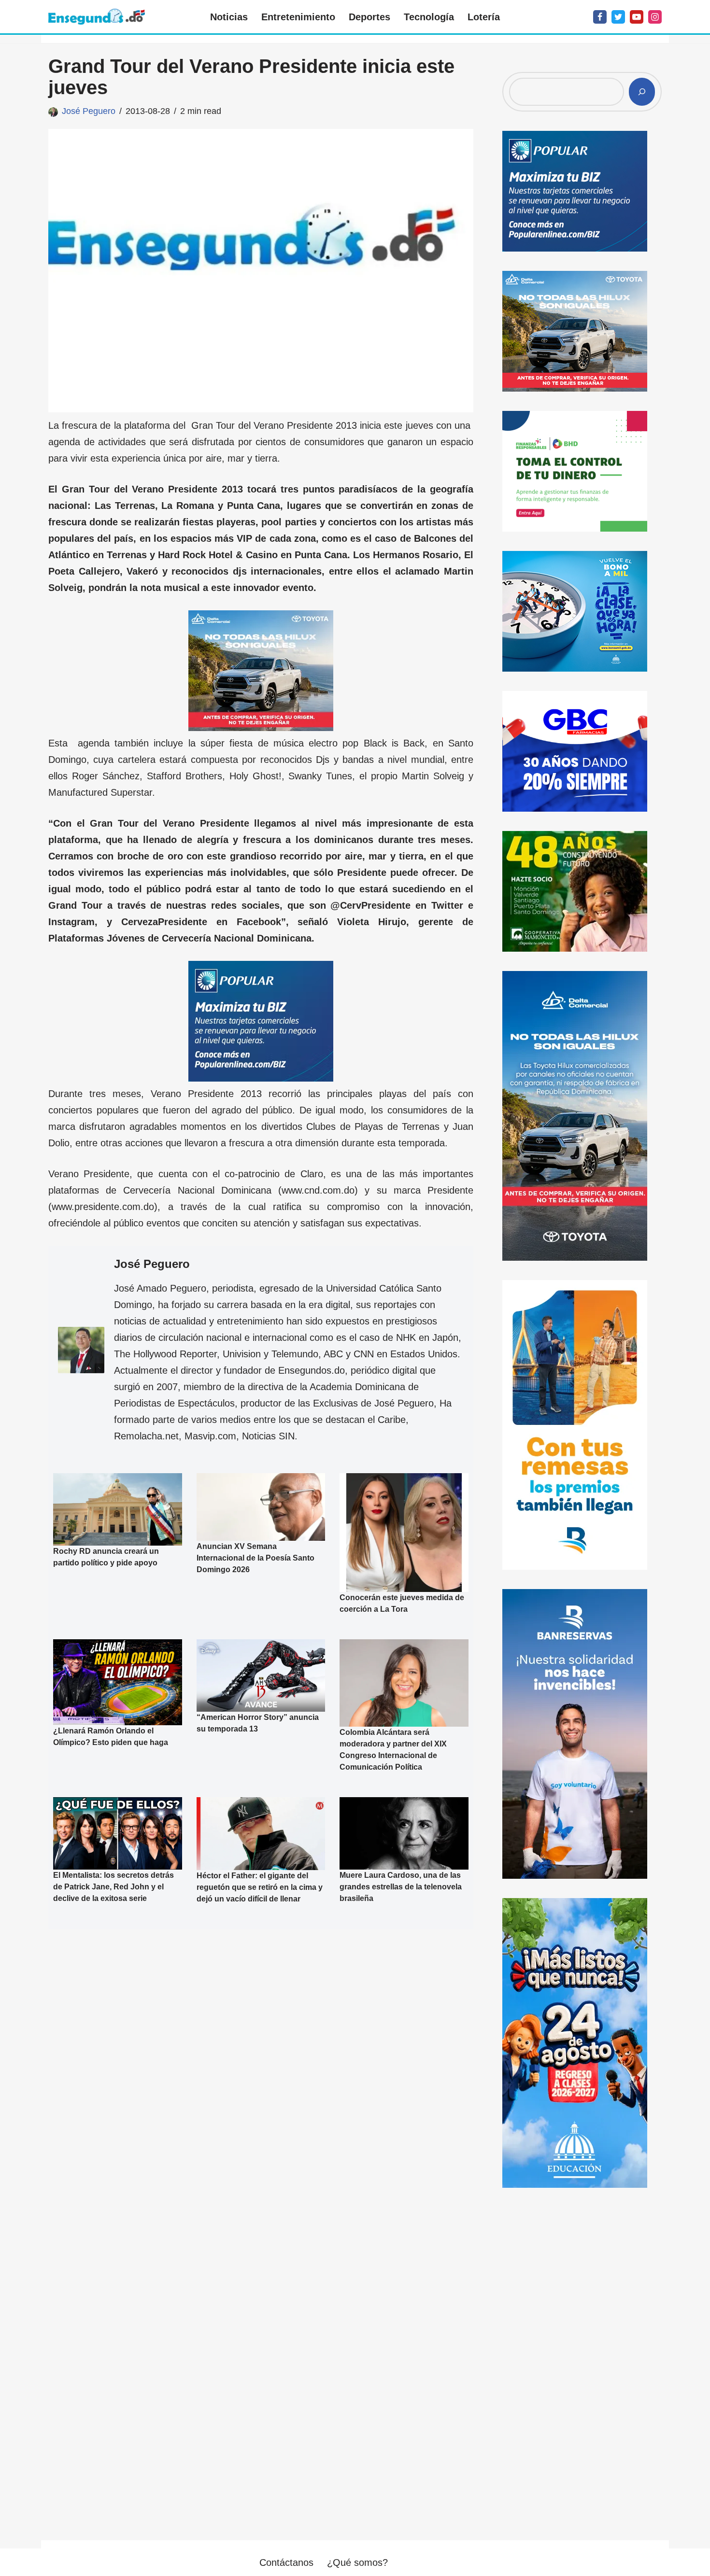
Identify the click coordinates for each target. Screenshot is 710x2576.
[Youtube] (637, 17)
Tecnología (429, 17)
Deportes (369, 17)
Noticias (229, 17)
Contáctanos (286, 2562)
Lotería (484, 17)
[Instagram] (655, 17)
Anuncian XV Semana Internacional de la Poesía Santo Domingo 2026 (256, 1558)
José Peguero (89, 111)
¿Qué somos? (357, 2562)
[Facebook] (600, 17)
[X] (618, 17)
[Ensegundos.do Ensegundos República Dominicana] (97, 17)
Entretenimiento (298, 17)
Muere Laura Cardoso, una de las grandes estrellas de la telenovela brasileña (401, 1887)
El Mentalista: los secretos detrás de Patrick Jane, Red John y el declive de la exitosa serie (114, 1887)
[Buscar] (642, 92)
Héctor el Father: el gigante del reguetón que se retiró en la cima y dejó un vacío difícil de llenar (260, 1887)
